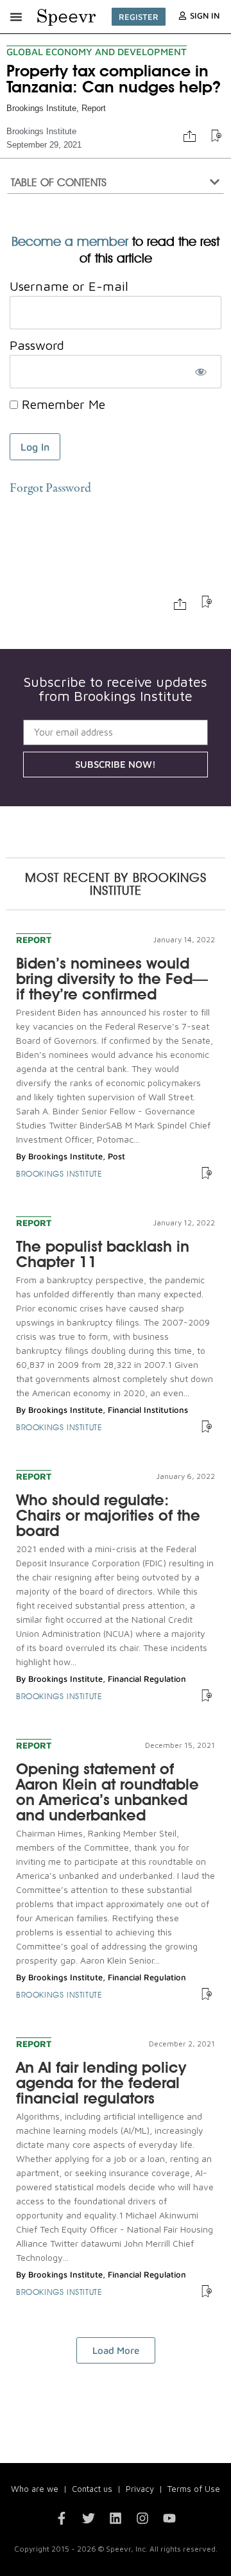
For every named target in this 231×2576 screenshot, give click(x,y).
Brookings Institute (41, 108)
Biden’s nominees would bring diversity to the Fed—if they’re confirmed (112, 979)
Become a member (70, 241)
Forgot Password (50, 489)
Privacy (140, 2489)
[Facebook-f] (62, 2518)
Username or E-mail (69, 286)
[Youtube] (169, 2518)
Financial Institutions (148, 1410)
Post (116, 1156)
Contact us (92, 2489)
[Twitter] (89, 2518)
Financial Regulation (147, 1679)
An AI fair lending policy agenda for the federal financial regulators (101, 2083)
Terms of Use (194, 2489)
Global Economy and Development (97, 52)
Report (94, 108)
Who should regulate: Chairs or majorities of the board (108, 1515)
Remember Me (62, 404)
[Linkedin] (116, 2518)
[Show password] (201, 372)
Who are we (35, 2489)
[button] (16, 17)
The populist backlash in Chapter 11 (103, 1254)
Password (37, 345)
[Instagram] (142, 2518)
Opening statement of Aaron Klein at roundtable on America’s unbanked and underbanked (107, 1792)
